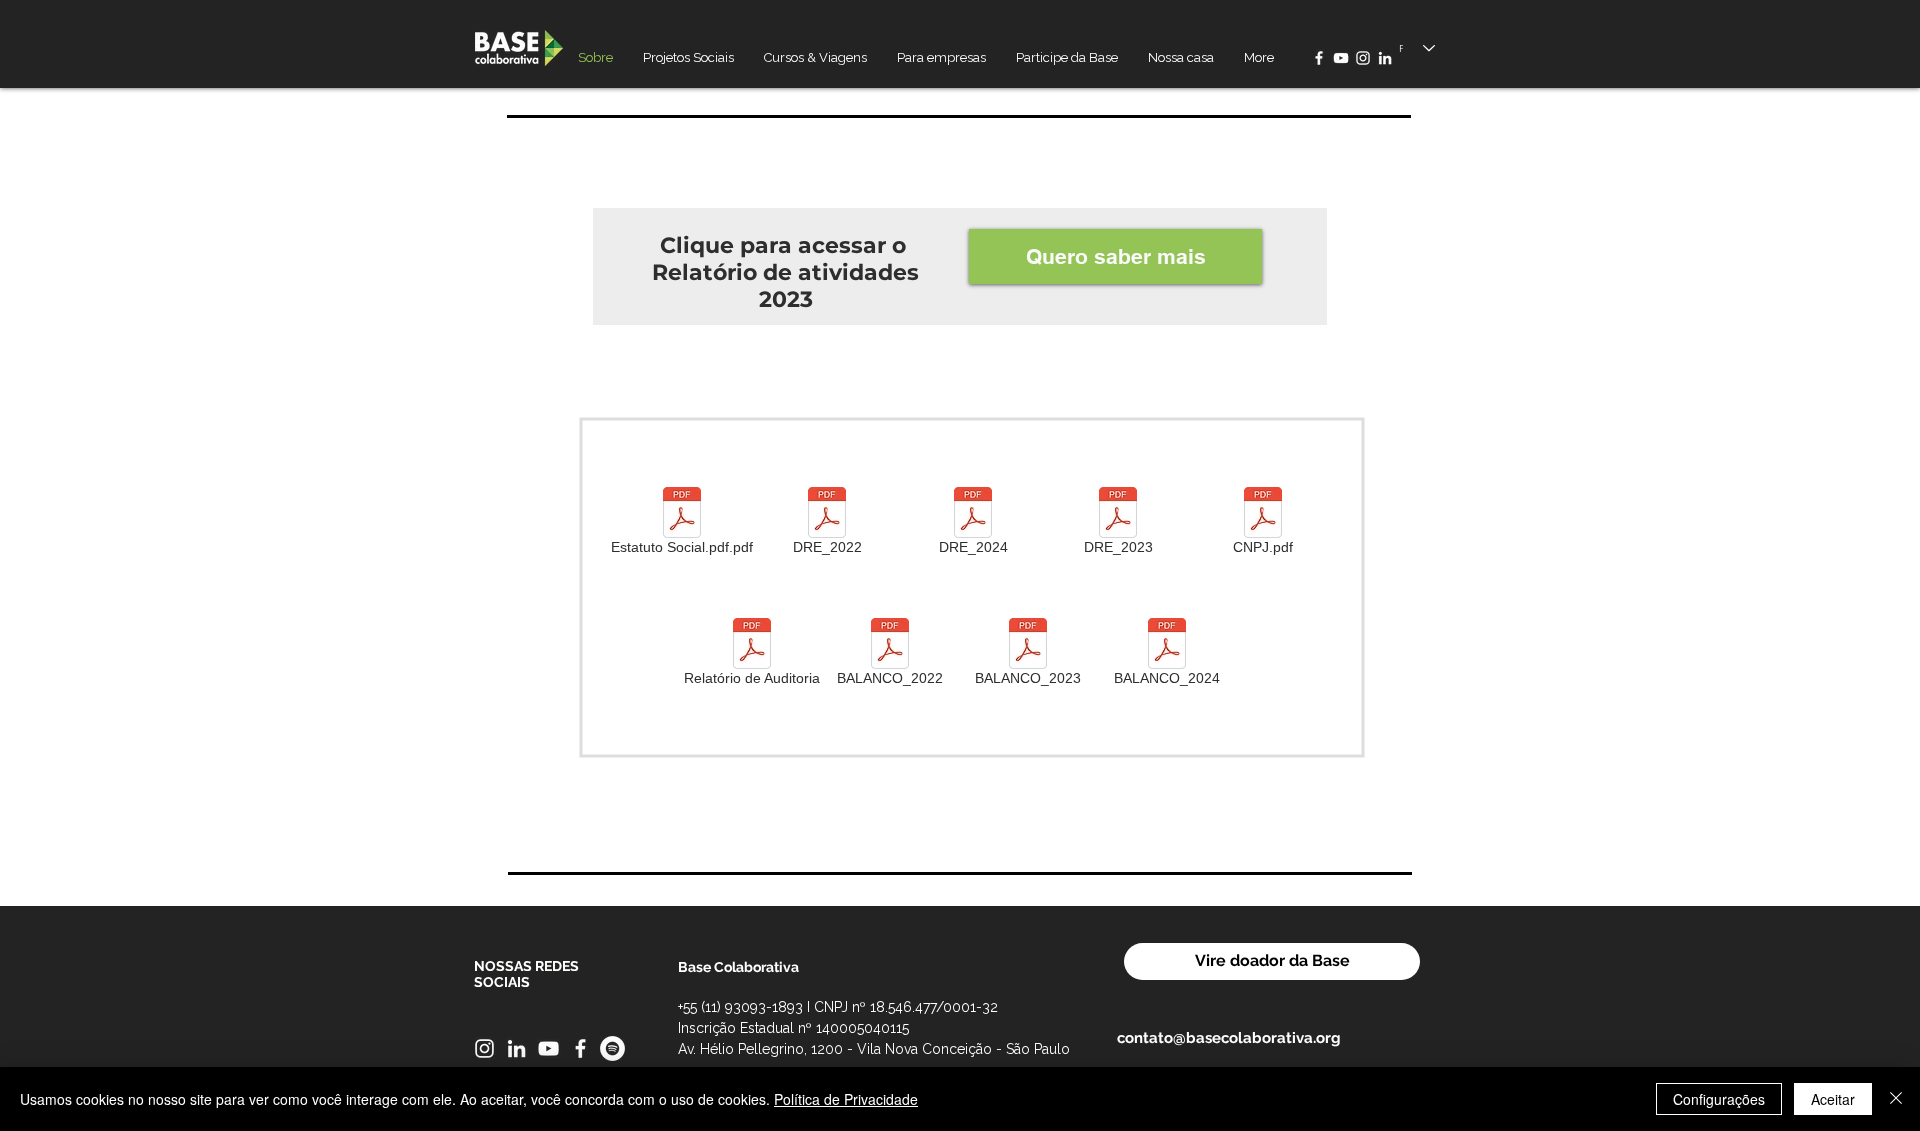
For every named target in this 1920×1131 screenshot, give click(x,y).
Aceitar (1833, 1099)
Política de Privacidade (846, 1099)
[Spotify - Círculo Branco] (612, 1048)
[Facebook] (1319, 58)
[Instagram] (1363, 58)
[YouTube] (1341, 58)
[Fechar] (1896, 1099)
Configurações (1719, 1099)
